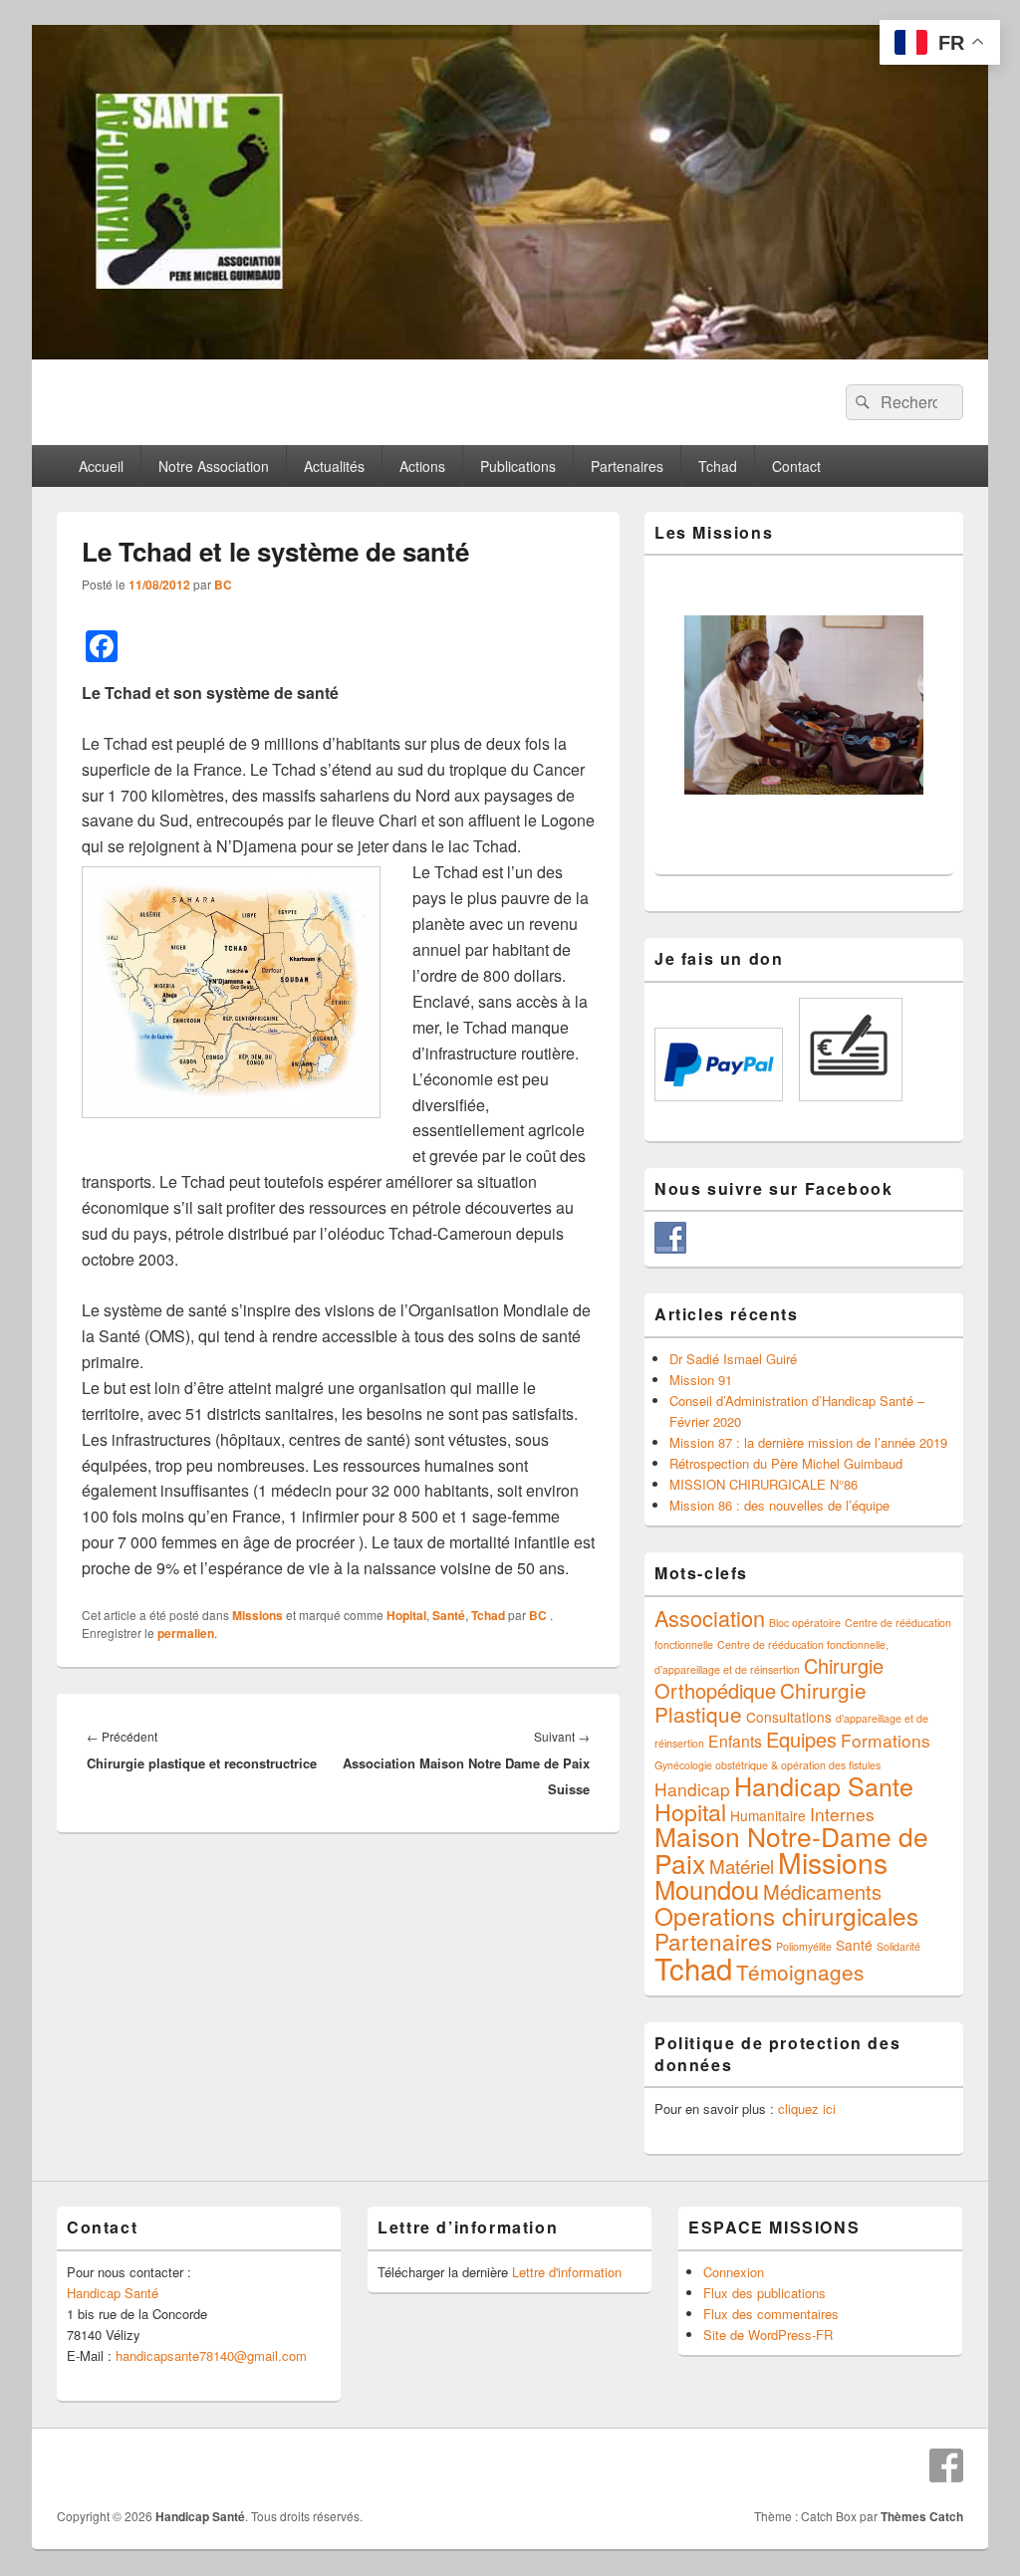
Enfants (735, 1741)
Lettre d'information (567, 2272)
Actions (422, 466)
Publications (518, 466)
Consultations (789, 1717)
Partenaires (627, 466)
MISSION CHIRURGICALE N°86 (764, 1484)
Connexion (734, 2272)
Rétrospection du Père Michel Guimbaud (786, 1463)
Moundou (707, 1889)
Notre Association (214, 466)
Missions (257, 1615)
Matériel (742, 1866)
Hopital (406, 1615)
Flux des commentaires (771, 2314)
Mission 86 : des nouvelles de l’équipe (779, 1505)
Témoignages (800, 1972)
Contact (796, 466)
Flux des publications (765, 2293)
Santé (449, 1615)
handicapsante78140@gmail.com (211, 2355)
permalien (186, 1633)
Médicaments (822, 1891)
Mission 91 (701, 1380)
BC (223, 585)
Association (710, 1618)
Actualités (334, 466)
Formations (886, 1740)
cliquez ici (807, 2108)
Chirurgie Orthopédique (769, 1678)
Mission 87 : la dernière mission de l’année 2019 (808, 1442)
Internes (842, 1814)
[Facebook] (946, 2465)
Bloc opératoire (805, 1623)
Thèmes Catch (922, 2516)
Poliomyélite (804, 1946)
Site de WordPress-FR (768, 2335)
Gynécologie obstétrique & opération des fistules (767, 1765)
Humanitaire (768, 1815)
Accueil (101, 466)
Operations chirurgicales (786, 1915)
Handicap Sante (824, 1785)
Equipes (801, 1739)
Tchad (718, 466)
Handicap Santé (113, 2293)
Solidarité (898, 1946)
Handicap (692, 1789)
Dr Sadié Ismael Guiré (733, 1359)
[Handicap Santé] (510, 353)
